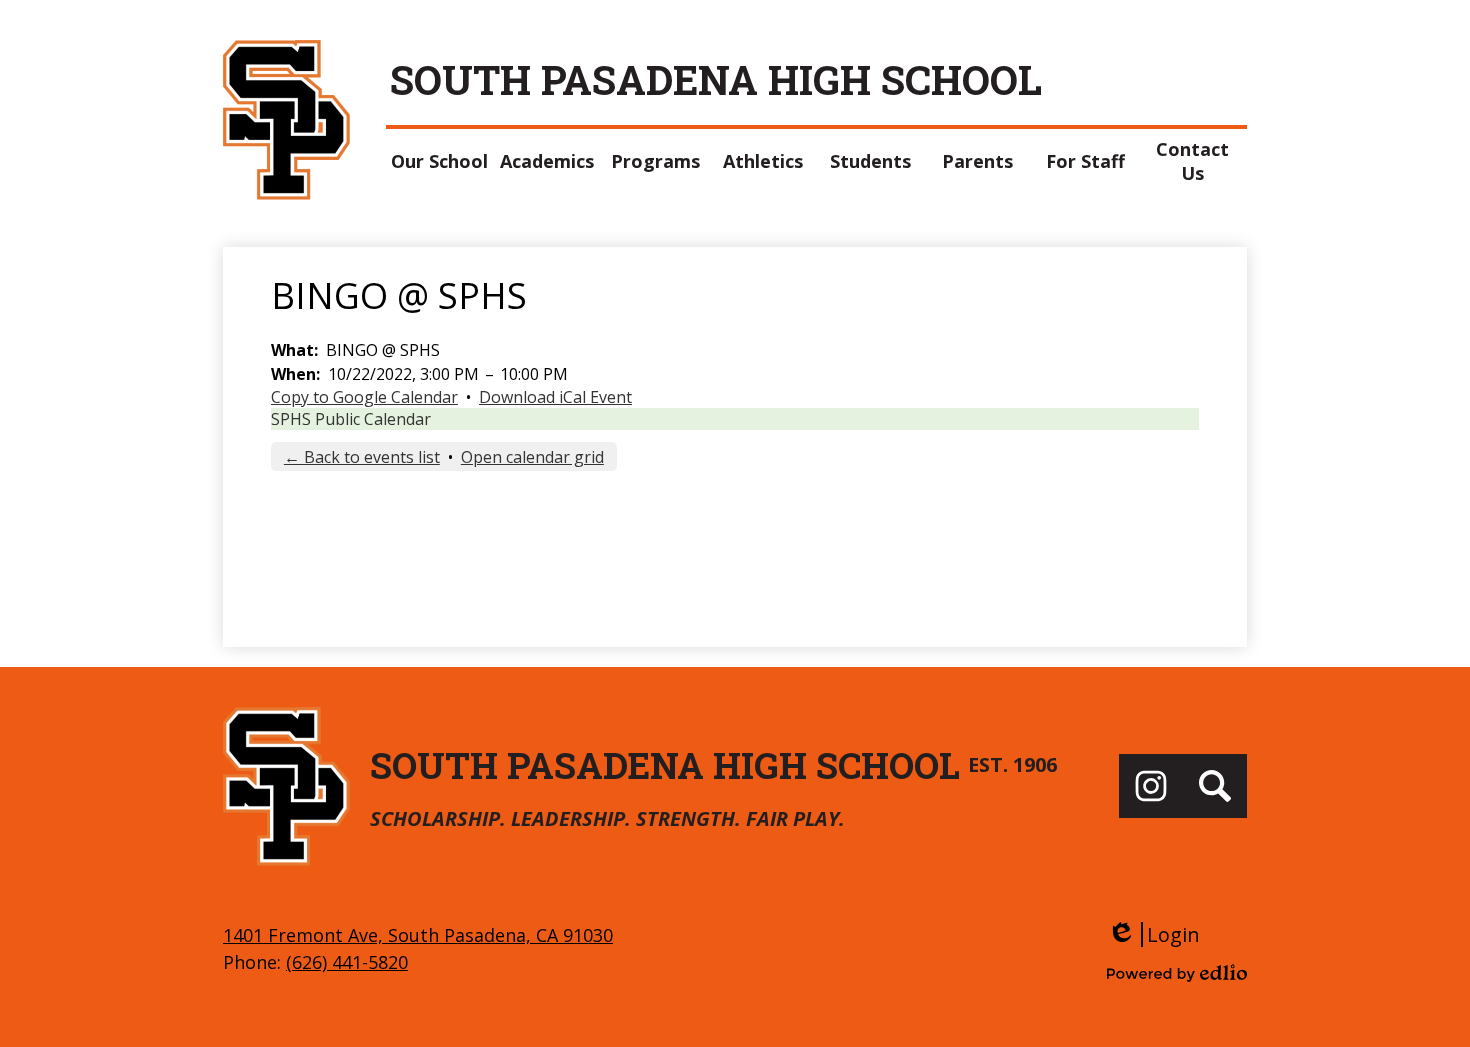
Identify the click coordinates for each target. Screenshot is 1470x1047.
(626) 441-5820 (347, 962)
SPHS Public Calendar (351, 419)
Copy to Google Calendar (364, 397)
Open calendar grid (532, 457)
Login (1153, 934)
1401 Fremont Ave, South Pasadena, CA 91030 (418, 935)
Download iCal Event (555, 397)
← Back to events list (362, 457)
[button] (440, 161)
